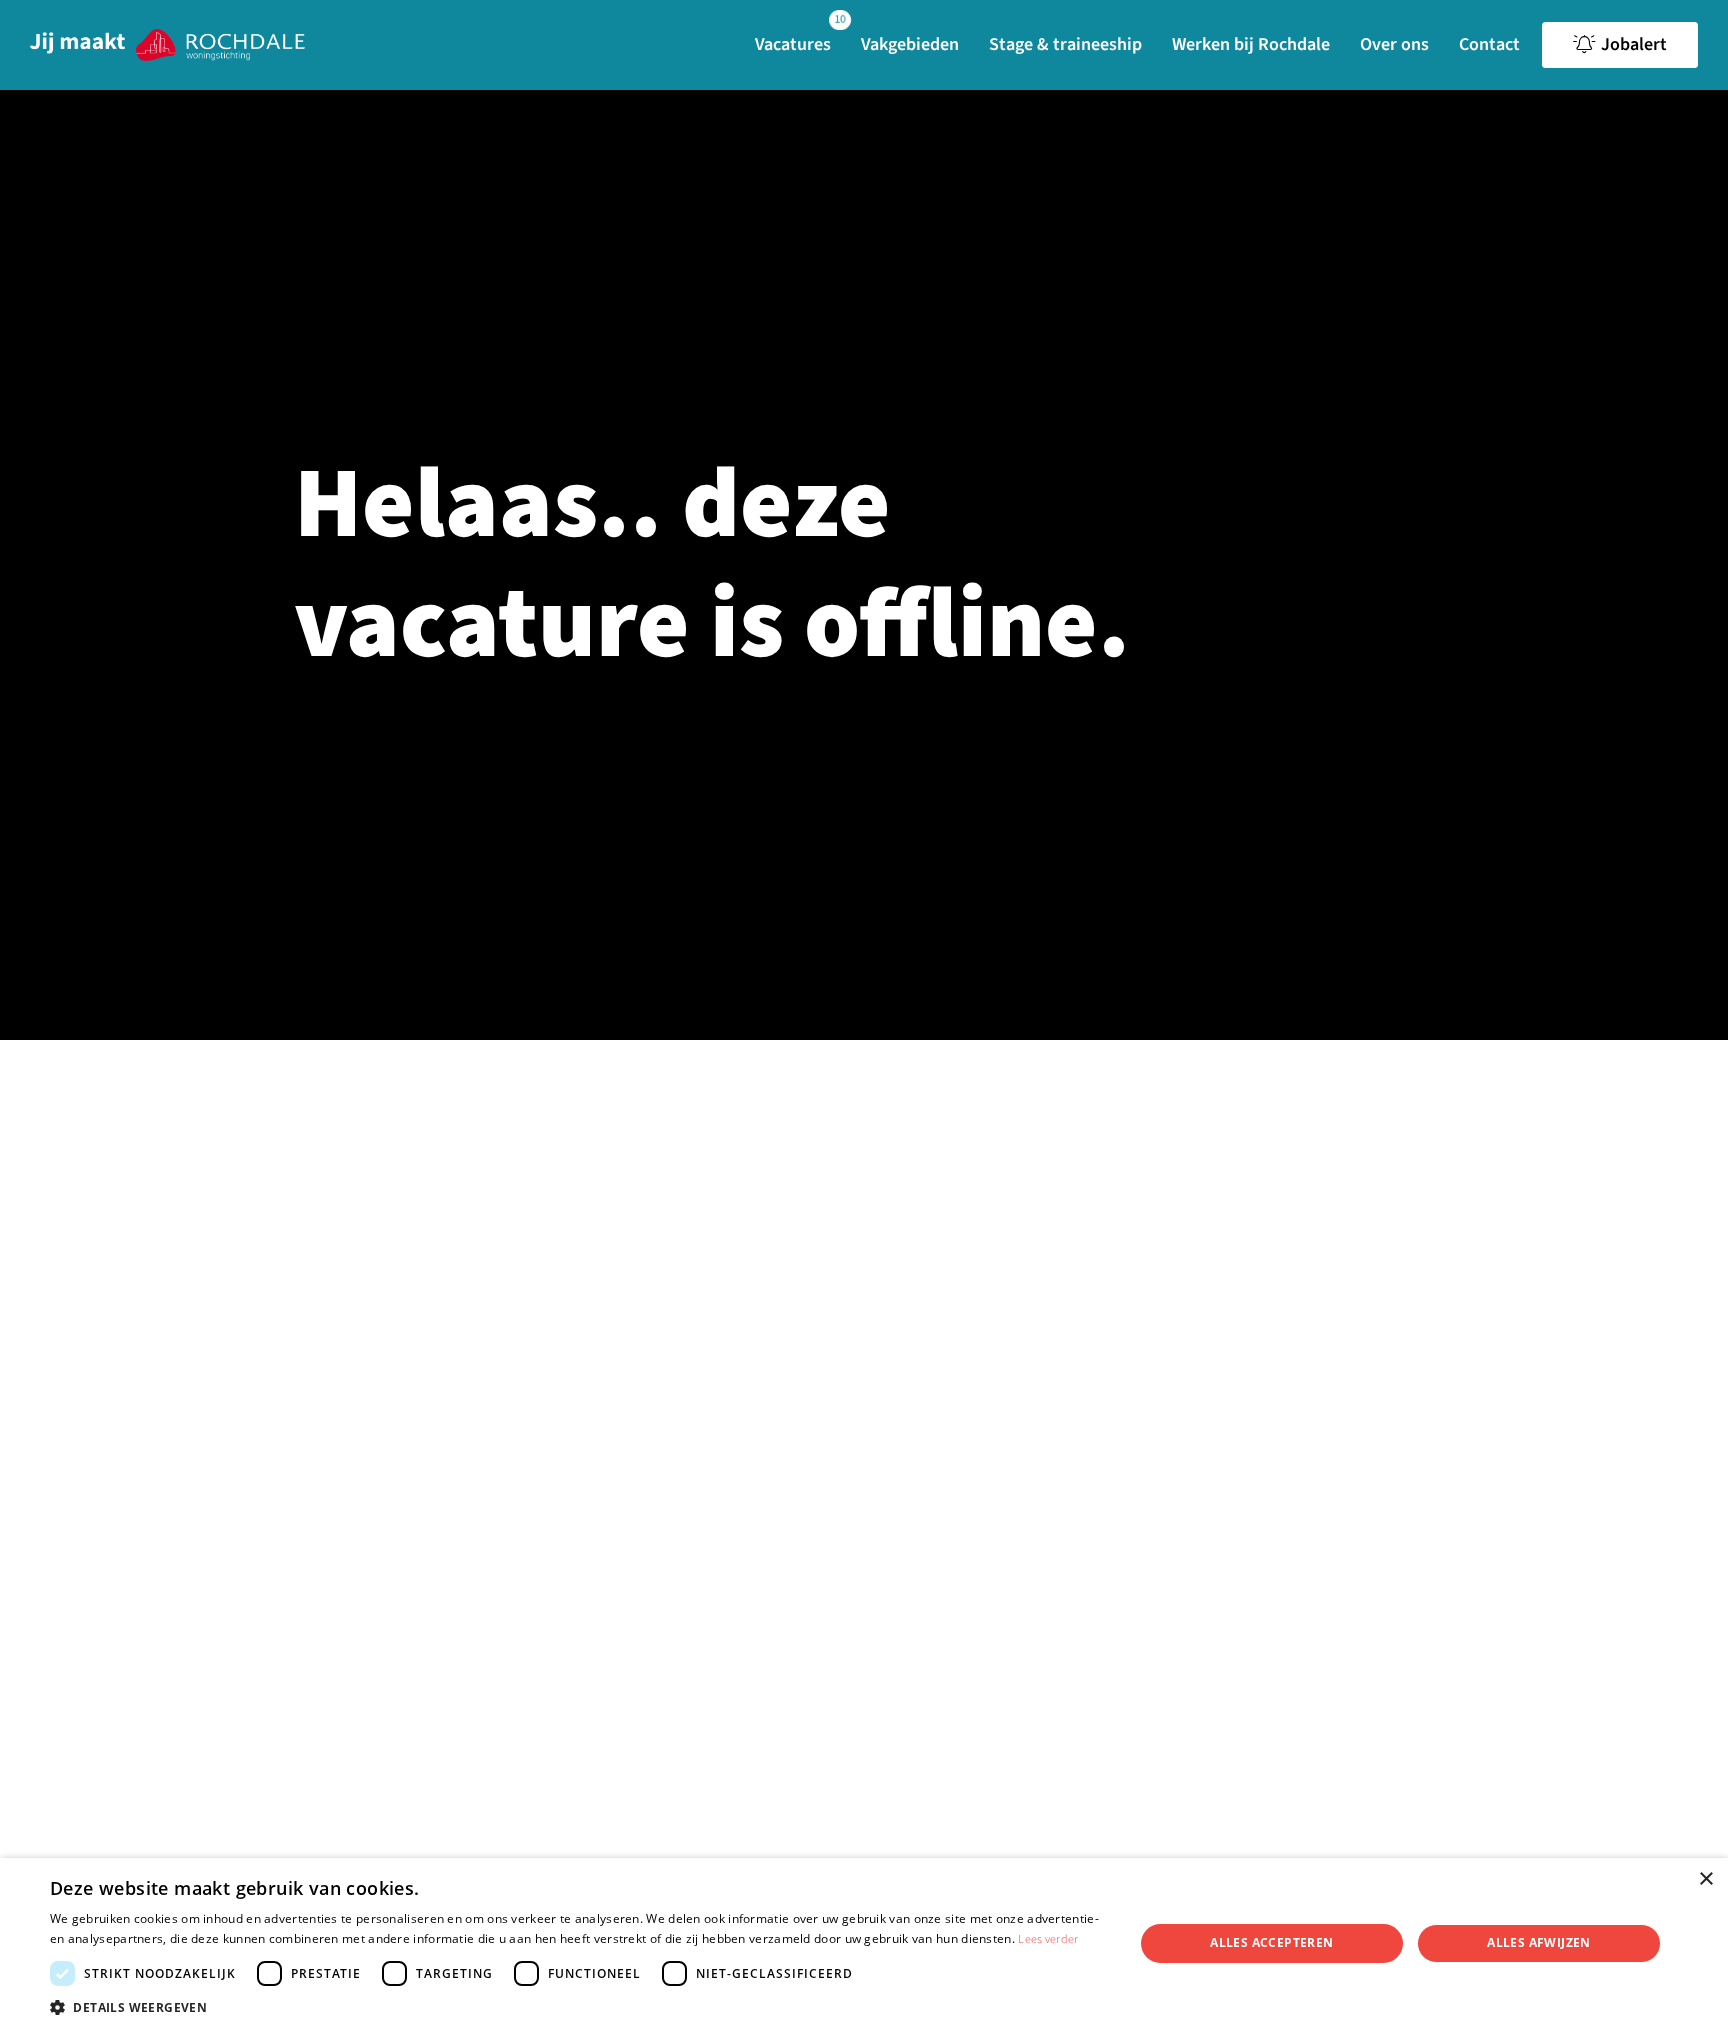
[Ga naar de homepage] (167, 45)
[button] (576, 2005)
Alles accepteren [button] (1271, 1942)
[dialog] (864, 1943)
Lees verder (1048, 1939)
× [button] (1705, 1879)
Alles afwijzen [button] (1539, 1942)
